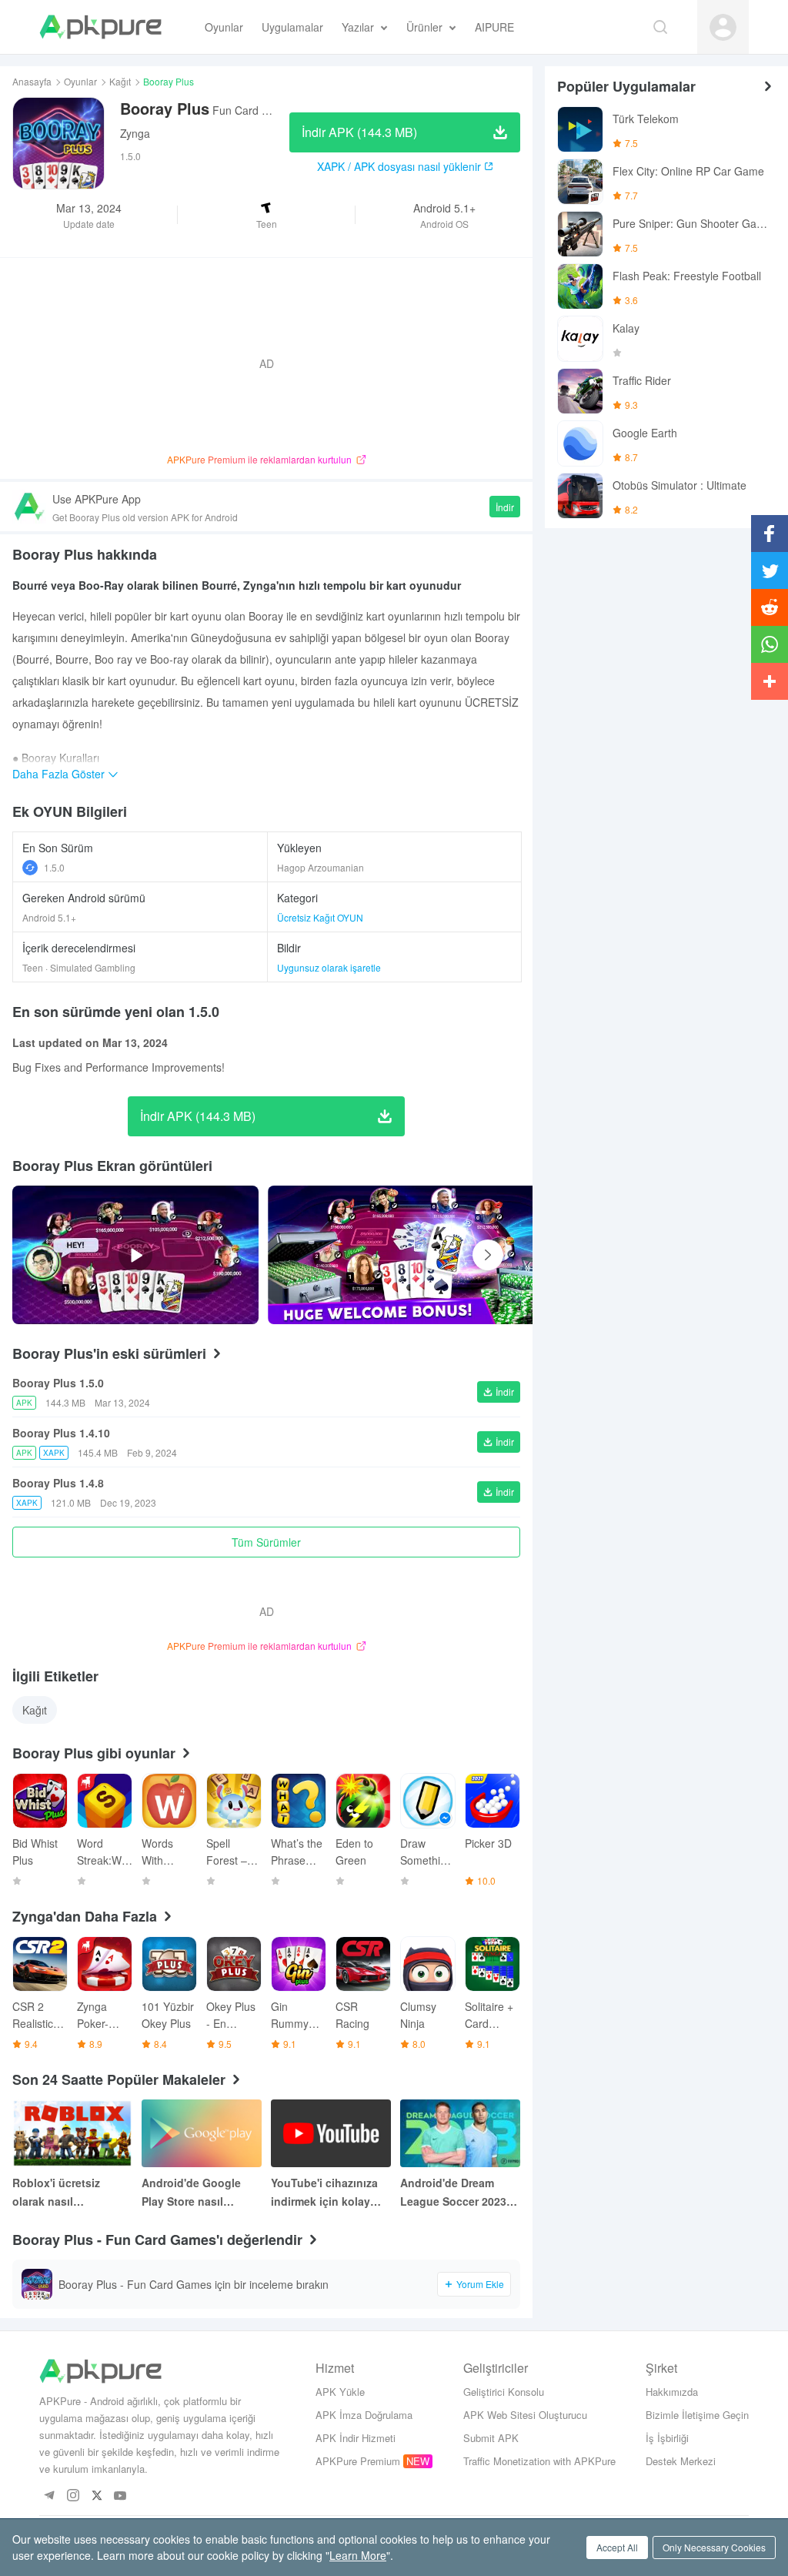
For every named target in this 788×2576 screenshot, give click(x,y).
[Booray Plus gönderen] (417, 1255)
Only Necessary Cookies (714, 2547)
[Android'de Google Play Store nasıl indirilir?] (202, 2133)
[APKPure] (100, 27)
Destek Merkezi (681, 2461)
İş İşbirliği (667, 2438)
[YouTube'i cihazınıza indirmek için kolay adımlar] (331, 2133)
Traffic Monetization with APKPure (539, 2461)
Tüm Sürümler (266, 1542)
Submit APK (491, 2438)
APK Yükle (340, 2392)
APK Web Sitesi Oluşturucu (525, 2415)
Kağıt (120, 81)
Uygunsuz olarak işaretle (329, 967)
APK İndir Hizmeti (356, 2438)
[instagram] (73, 2496)
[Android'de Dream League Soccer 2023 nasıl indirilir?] (460, 2133)
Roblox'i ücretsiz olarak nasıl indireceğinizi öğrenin (70, 2193)
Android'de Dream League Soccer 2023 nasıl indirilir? (453, 2193)
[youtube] (120, 2496)
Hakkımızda (672, 2392)
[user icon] (723, 27)
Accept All (617, 2547)
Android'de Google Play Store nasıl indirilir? (191, 2193)
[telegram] (49, 2496)
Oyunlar (80, 81)
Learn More (358, 2555)
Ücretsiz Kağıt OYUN (320, 917)
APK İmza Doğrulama (364, 2415)
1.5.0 (54, 867)
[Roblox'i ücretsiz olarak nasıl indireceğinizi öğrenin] (72, 2133)
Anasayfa (32, 81)
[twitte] (97, 2496)
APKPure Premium (358, 2461)
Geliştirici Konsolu (504, 2392)
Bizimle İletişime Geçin (697, 2415)
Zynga (135, 133)
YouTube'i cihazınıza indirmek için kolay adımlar (324, 2193)
